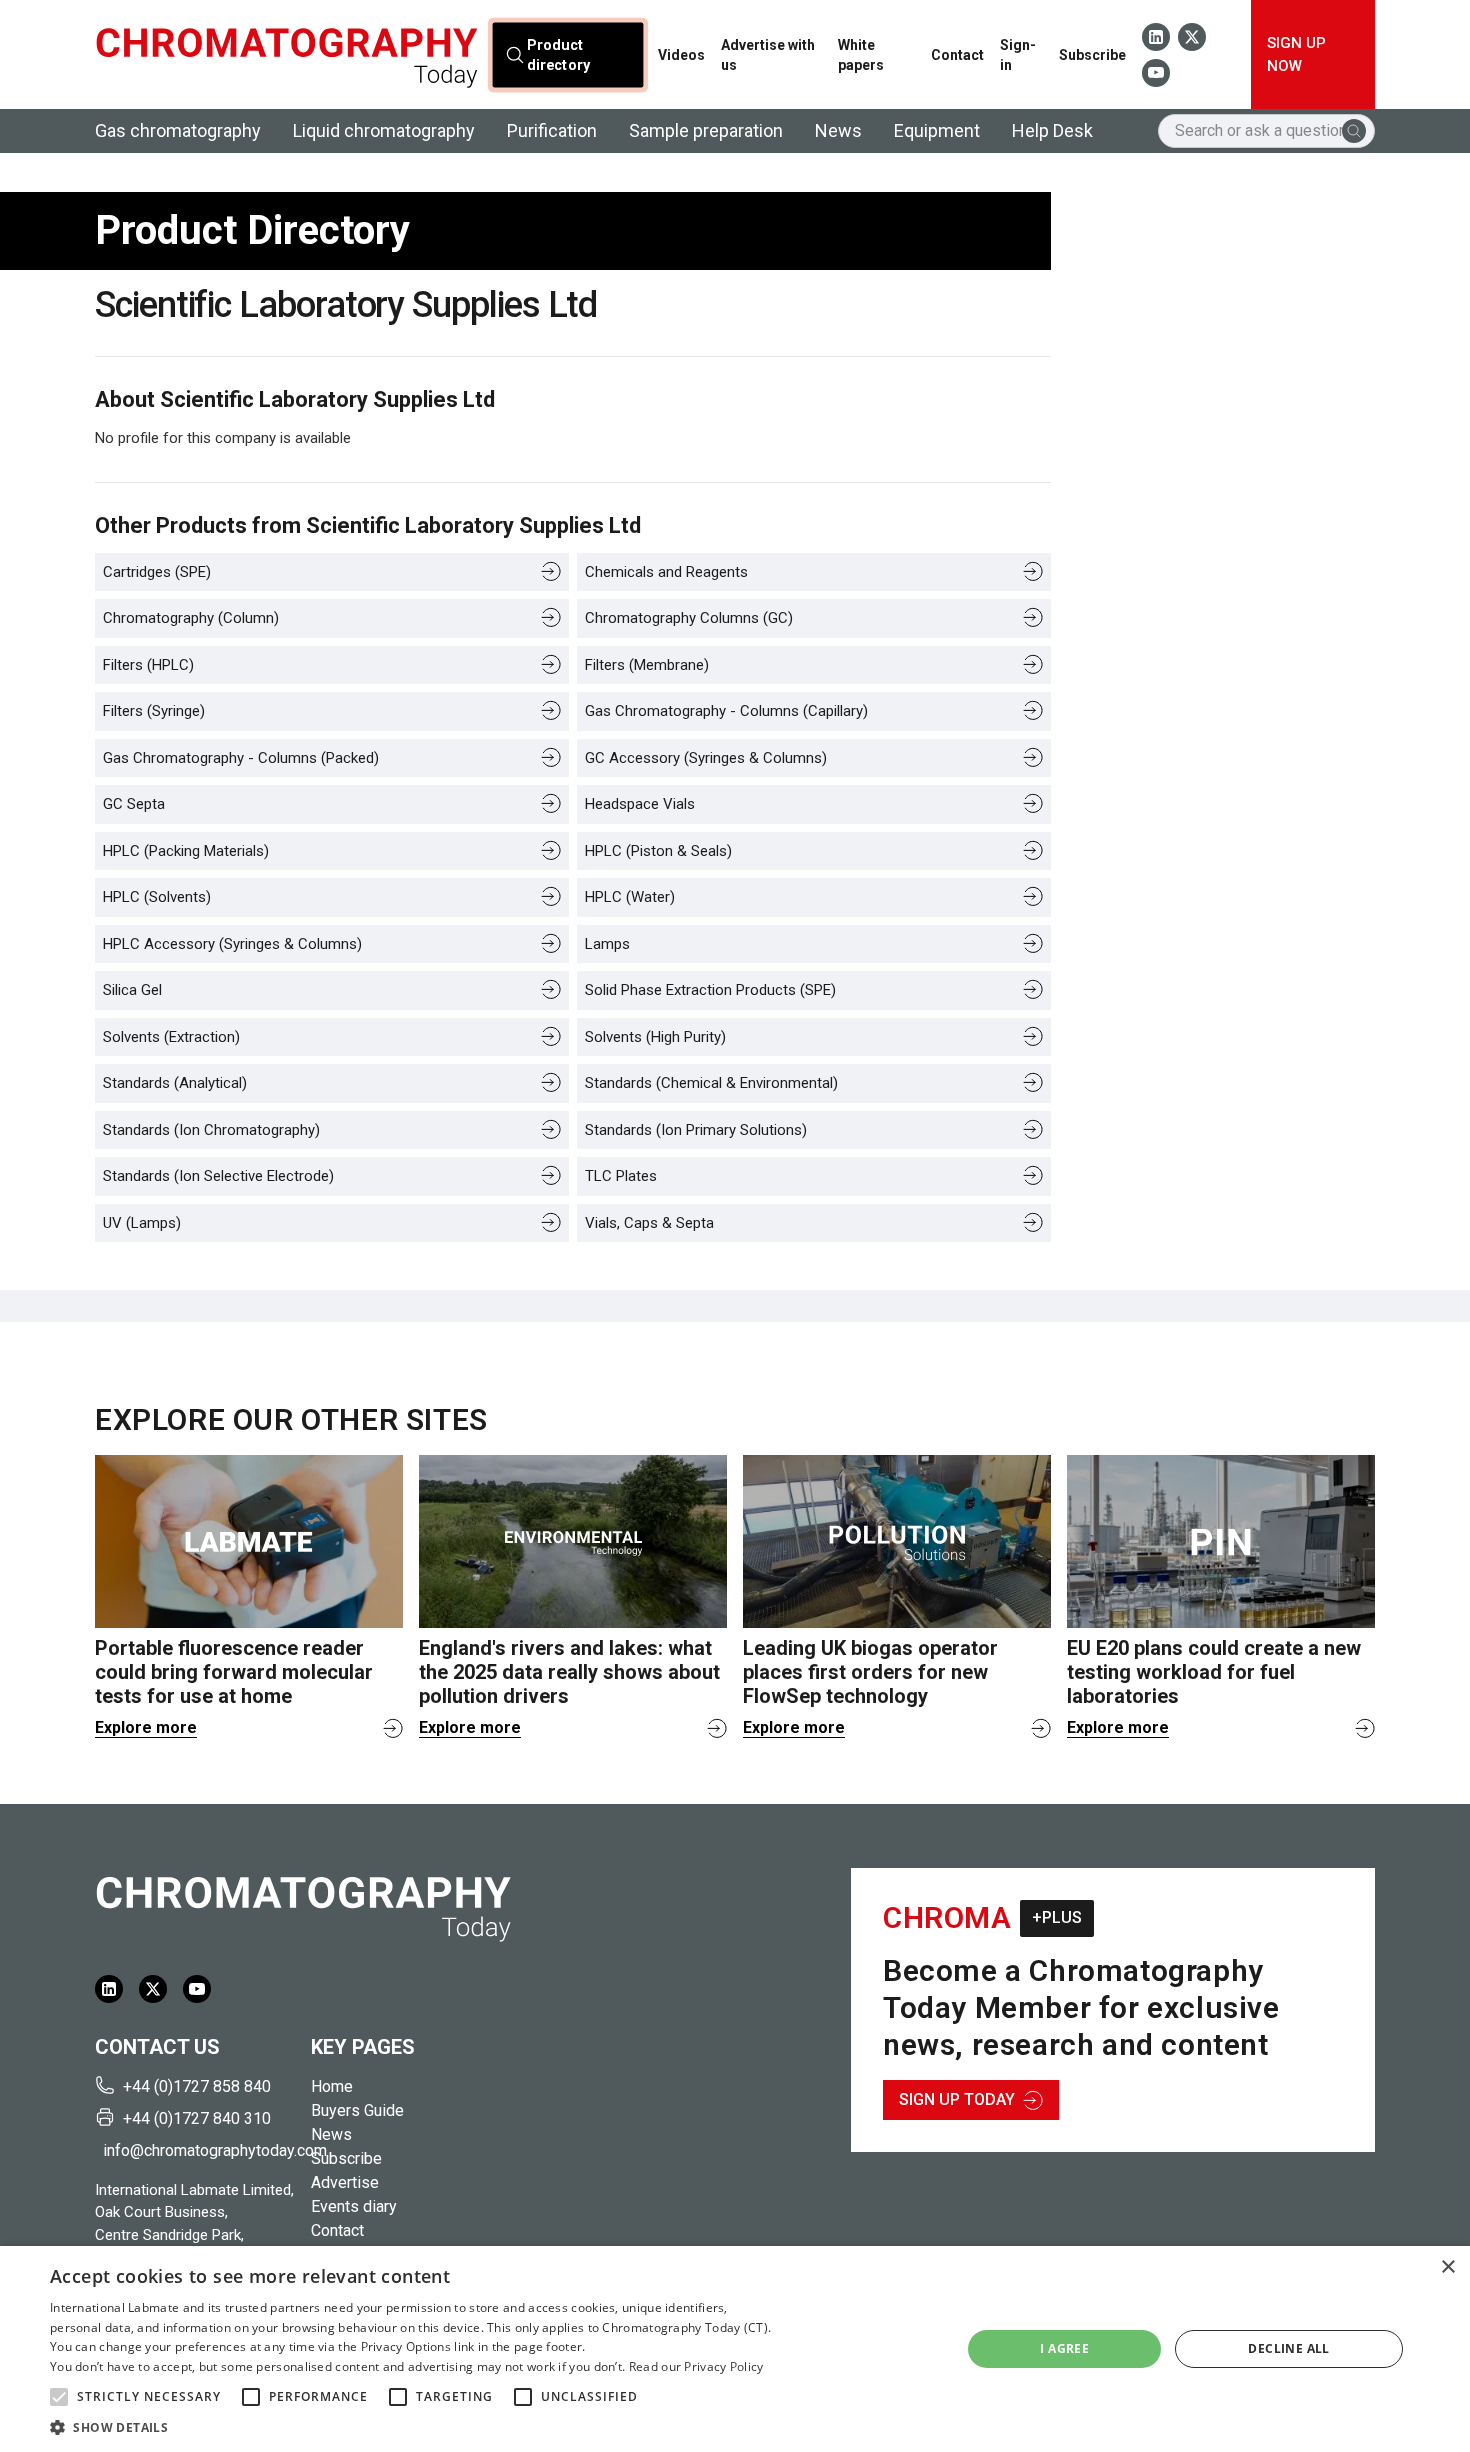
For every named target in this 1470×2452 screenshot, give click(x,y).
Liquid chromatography (384, 130)
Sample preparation (706, 130)
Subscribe (1092, 55)
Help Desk (1052, 130)
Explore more (146, 1727)
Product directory (558, 54)
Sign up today (957, 2099)
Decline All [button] (1288, 2348)
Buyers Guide (357, 2110)
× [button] (1447, 2267)
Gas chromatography (178, 130)
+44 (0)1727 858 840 (197, 2086)
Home (332, 2086)
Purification (552, 130)
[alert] (735, 2349)
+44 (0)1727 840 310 (197, 2118)
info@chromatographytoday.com (199, 2150)
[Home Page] (286, 54)
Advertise (345, 2182)
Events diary (354, 2206)
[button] (59, 2397)
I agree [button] (1064, 2348)
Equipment (937, 130)
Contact (957, 55)
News (838, 130)
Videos (681, 55)
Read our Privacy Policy (696, 2366)
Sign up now (1296, 54)
